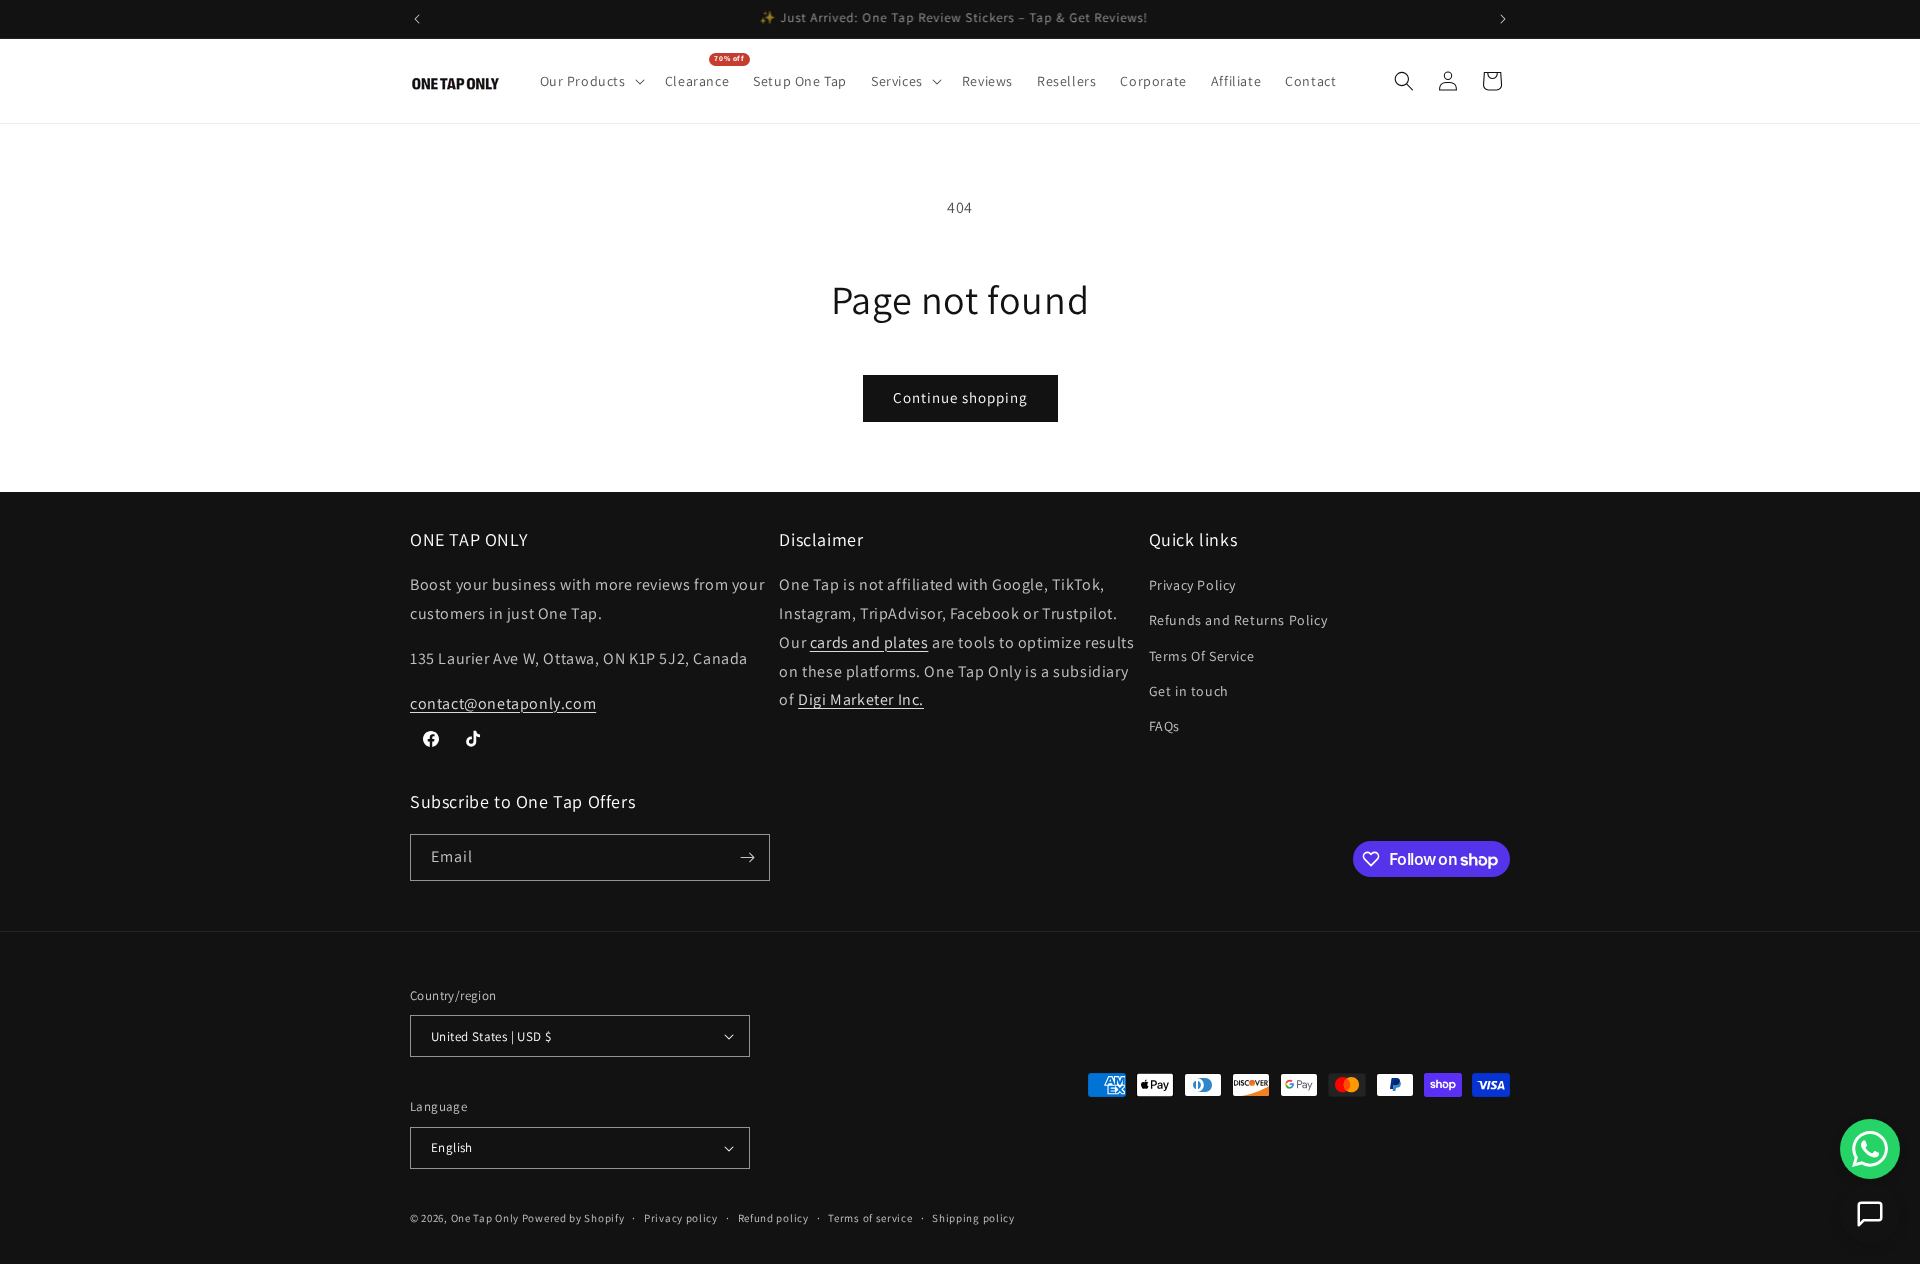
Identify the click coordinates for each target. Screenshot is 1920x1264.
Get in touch (1189, 691)
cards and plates (869, 642)
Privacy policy (681, 1218)
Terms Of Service (1202, 656)
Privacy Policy (1192, 585)
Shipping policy (973, 1218)
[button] (590, 81)
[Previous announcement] (417, 19)
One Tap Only (485, 1218)
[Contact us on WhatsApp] (1870, 1149)
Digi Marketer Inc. (861, 699)
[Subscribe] (747, 857)
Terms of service (870, 1218)
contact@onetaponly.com (503, 703)
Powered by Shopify (573, 1218)
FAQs (1164, 726)
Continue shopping (960, 397)
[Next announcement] (1503, 19)
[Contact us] (1870, 1214)
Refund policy (773, 1218)
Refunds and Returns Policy (1238, 620)
